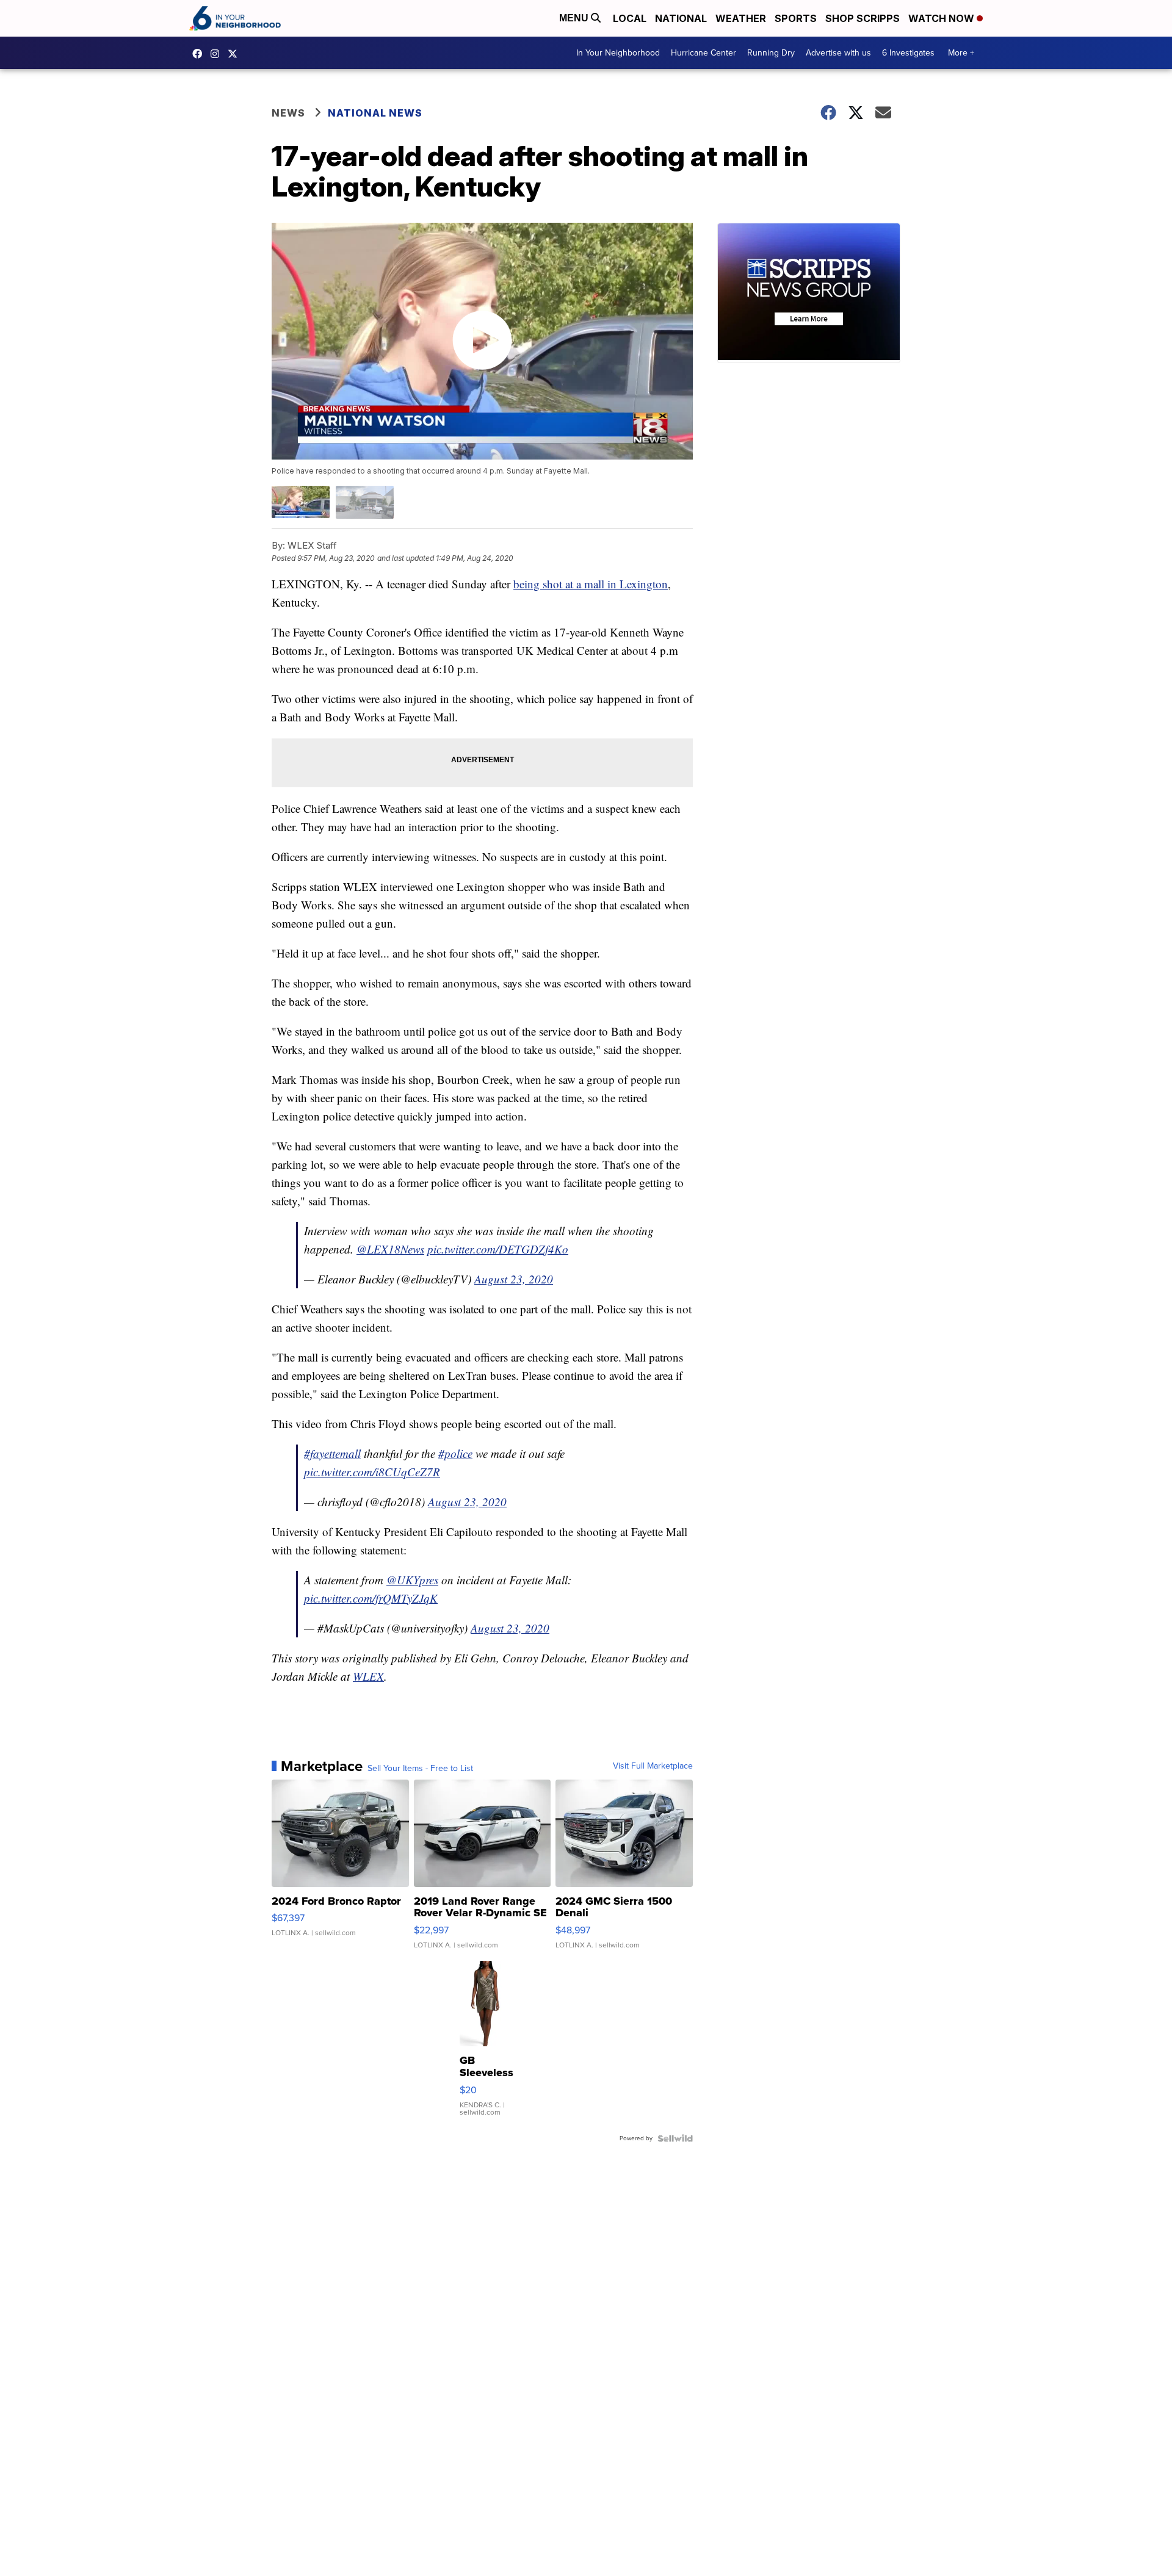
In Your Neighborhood (618, 53)
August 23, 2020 (514, 1279)
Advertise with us (838, 53)
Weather (741, 18)
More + (961, 53)
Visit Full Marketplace (653, 1766)
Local (630, 18)
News (288, 113)
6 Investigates (908, 53)
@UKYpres (412, 1580)
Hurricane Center (704, 53)
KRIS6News (200, 54)
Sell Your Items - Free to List (420, 1769)
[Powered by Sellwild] (675, 2138)
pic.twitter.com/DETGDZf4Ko (498, 1249)
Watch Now (942, 18)
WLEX (368, 1676)
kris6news (218, 54)
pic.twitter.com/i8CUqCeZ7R (372, 1472)
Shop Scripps (863, 18)
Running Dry (771, 53)
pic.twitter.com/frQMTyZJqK (371, 1598)
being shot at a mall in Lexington (591, 584)
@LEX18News (390, 1249)
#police (455, 1453)
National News (375, 113)
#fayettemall (332, 1453)
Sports (796, 18)
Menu (575, 18)
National (681, 18)
